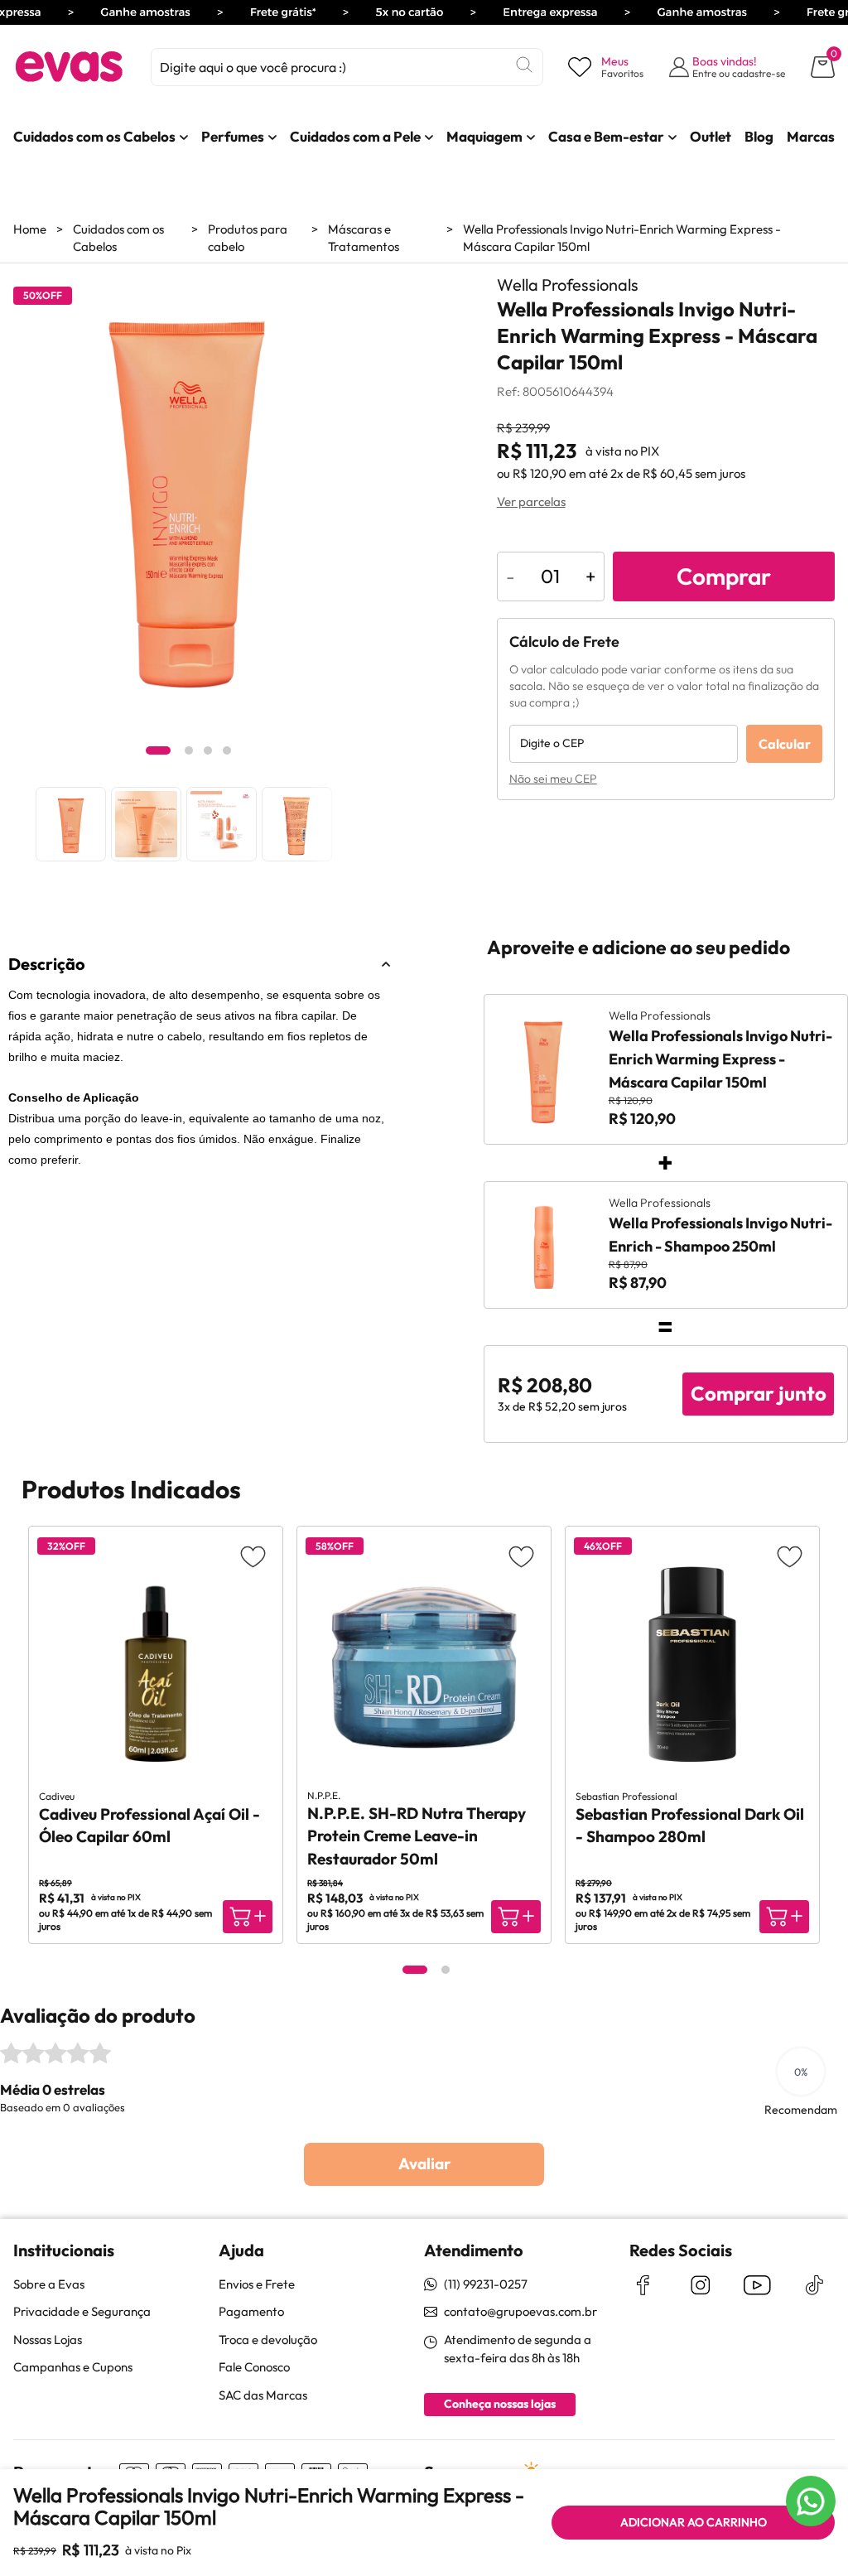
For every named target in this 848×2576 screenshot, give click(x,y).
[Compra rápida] (248, 1917)
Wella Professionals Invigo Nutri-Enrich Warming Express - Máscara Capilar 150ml (622, 238)
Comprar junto (759, 1393)
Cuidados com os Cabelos (118, 238)
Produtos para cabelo (248, 238)
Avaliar (424, 2164)
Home (30, 229)
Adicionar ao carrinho (694, 2522)
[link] (94, 137)
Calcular (785, 744)
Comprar (724, 576)
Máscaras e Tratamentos (364, 238)
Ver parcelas (531, 502)
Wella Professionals (568, 285)
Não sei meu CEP (553, 779)
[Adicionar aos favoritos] (253, 1556)
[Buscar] (524, 65)
